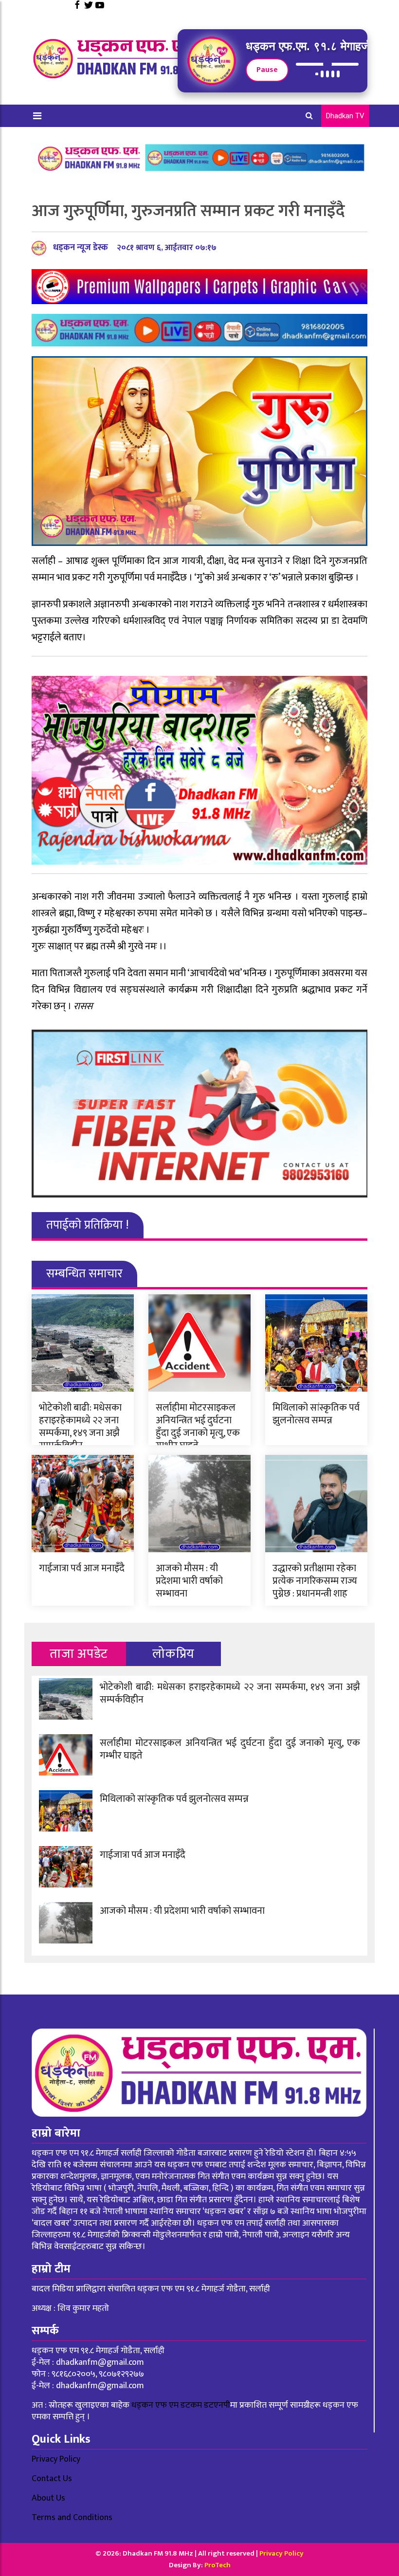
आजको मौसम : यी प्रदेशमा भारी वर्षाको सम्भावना (189, 1581)
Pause (267, 70)
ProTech (218, 2565)
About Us (48, 2498)
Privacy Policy (56, 2459)
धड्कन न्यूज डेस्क (81, 248)
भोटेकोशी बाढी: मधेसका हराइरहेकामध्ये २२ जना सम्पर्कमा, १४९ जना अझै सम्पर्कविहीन (80, 1427)
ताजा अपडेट (79, 1654)
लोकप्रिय (173, 1654)
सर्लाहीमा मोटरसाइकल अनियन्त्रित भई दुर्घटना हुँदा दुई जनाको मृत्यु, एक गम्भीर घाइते (198, 1427)
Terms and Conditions (72, 2518)
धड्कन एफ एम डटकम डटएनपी (181, 2405)
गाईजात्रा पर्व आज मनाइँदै (82, 1568)
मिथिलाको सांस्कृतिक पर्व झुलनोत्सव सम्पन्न (316, 1414)
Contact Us (52, 2479)
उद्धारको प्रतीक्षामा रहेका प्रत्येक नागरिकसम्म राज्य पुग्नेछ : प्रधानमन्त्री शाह (315, 1581)
